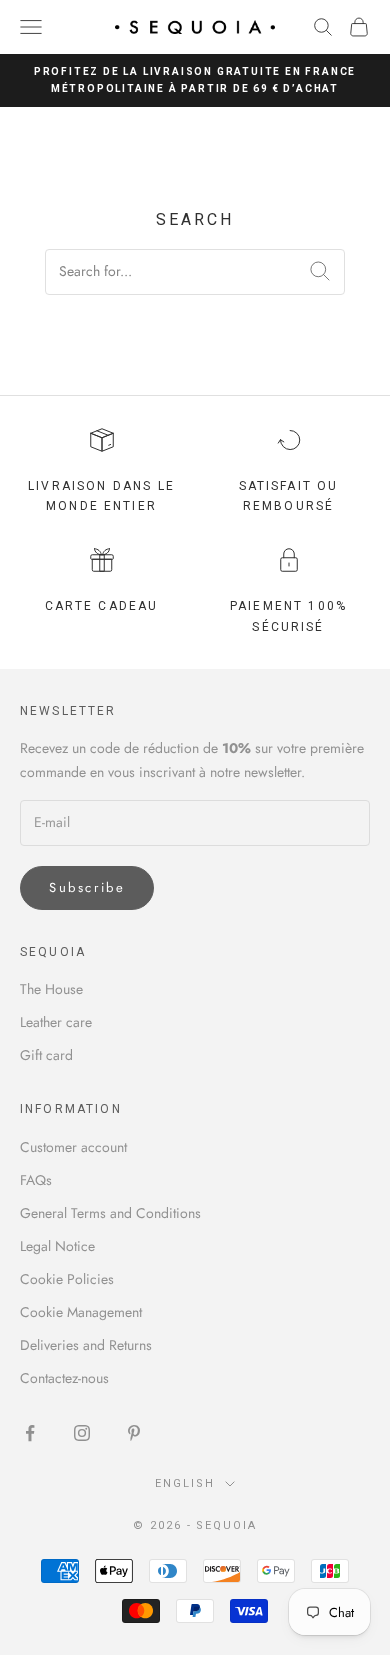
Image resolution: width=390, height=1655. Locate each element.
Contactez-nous (64, 1378)
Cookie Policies (67, 1279)
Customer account (73, 1147)
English (185, 1483)
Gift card (46, 1055)
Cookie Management (81, 1312)
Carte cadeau (102, 606)
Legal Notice (57, 1246)
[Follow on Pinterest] (134, 1433)
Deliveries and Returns (86, 1345)
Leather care (56, 1022)
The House (51, 989)
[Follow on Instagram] (82, 1433)
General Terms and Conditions (110, 1213)
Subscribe (87, 887)
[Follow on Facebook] (30, 1433)
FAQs (36, 1180)
